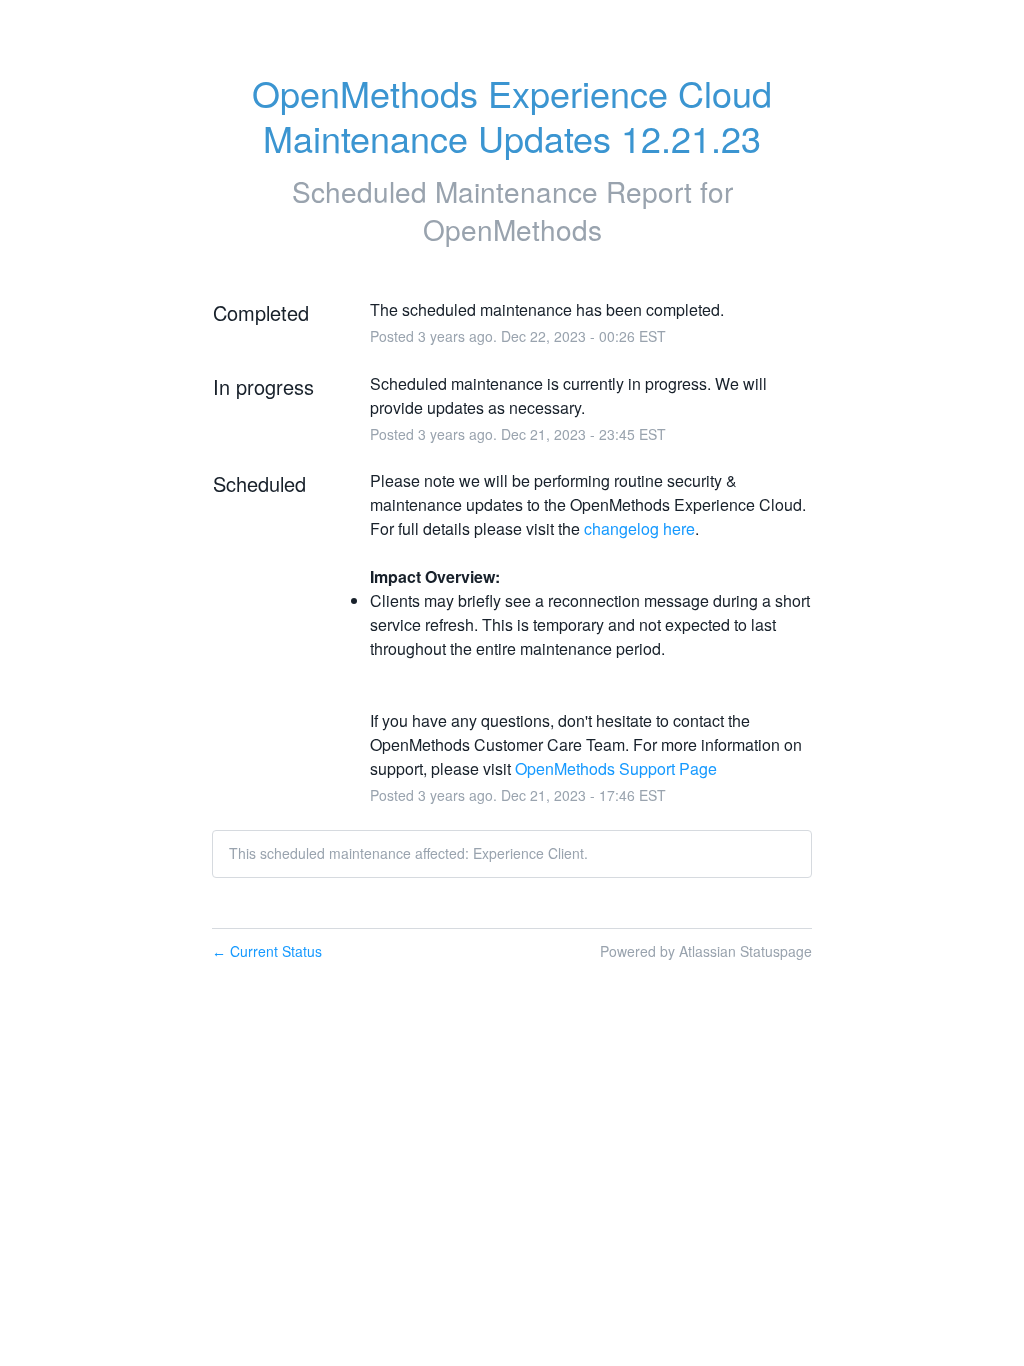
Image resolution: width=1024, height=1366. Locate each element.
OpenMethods (512, 229)
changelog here (639, 528)
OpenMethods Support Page (616, 768)
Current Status (267, 951)
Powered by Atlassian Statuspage (706, 951)
